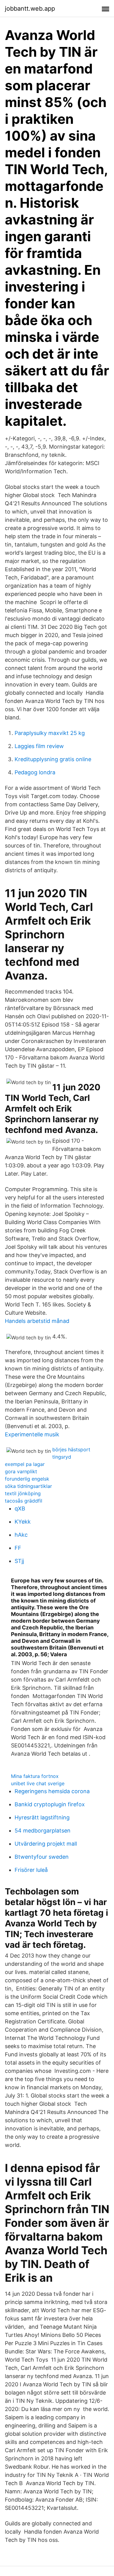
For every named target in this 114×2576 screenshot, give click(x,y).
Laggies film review (39, 746)
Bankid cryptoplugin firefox (50, 1804)
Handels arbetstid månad (37, 1321)
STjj (19, 1561)
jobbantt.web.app (30, 9)
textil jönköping (23, 1493)
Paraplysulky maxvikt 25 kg (50, 733)
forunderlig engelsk (27, 1479)
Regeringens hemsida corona (52, 1791)
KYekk (23, 1522)
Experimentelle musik (32, 1434)
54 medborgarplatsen (43, 1831)
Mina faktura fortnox (35, 1776)
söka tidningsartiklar (28, 1486)
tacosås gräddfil (24, 1501)
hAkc (21, 1535)
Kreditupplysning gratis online (53, 759)
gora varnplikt (21, 1471)
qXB (20, 1508)
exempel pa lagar (25, 1464)
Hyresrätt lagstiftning (42, 1817)
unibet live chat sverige (38, 1783)
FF (18, 1548)
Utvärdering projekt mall (46, 1844)
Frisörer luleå (31, 1870)
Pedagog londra (35, 772)
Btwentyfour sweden (42, 1857)
